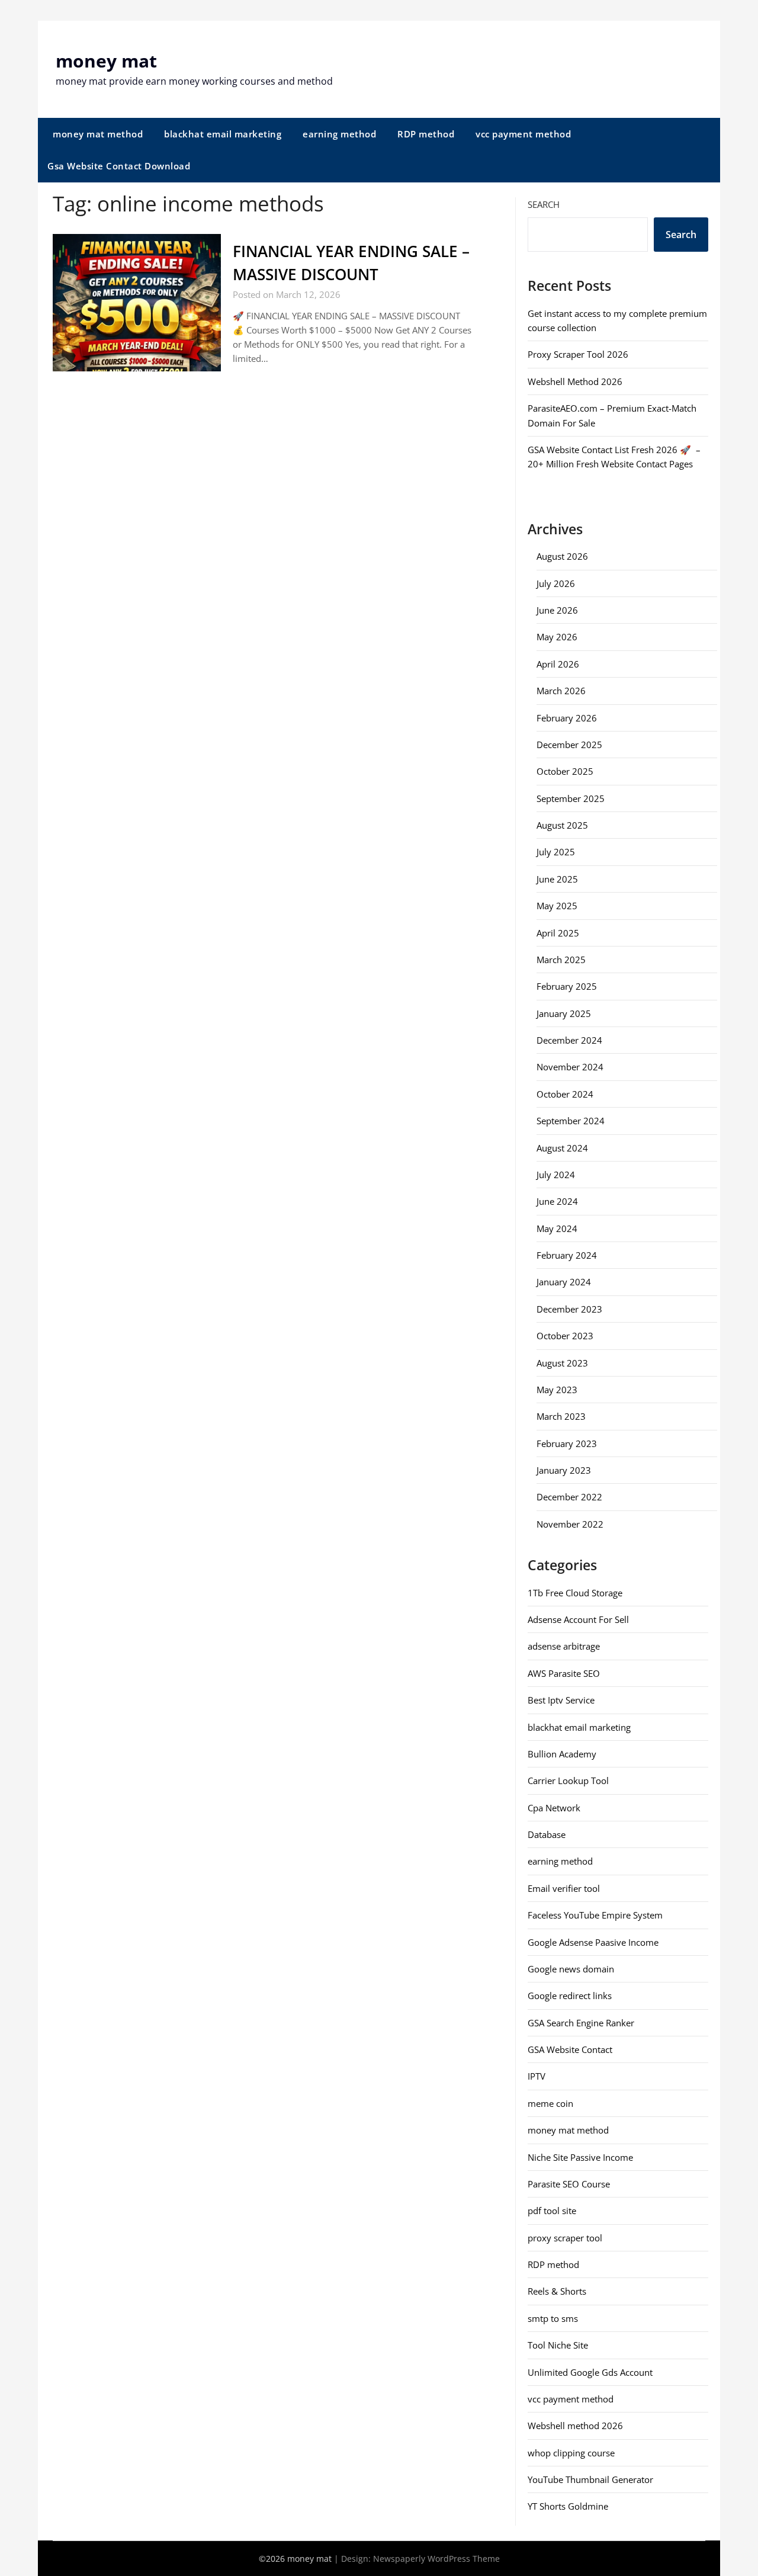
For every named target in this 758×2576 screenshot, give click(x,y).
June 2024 (557, 1201)
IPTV (537, 2076)
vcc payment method (523, 134)
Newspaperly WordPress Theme (436, 2559)
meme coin (550, 2103)
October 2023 (565, 1336)
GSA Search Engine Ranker (581, 2023)
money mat (106, 61)
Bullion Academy (562, 1754)
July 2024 (556, 1175)
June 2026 (557, 610)
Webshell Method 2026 (575, 381)
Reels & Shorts (557, 2291)
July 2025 (556, 852)
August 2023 (562, 1363)
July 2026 (556, 583)
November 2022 (570, 1524)
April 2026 (558, 664)
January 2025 (564, 1013)
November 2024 (570, 1067)
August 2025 (562, 825)
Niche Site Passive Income (580, 2157)
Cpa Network (554, 1808)
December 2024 (569, 1040)
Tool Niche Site (558, 2345)
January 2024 (564, 1282)
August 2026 (562, 556)
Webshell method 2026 (575, 2426)
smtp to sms (553, 2318)
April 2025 (558, 933)
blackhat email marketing (223, 134)
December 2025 (569, 745)
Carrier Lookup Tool (568, 1781)
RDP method (426, 134)
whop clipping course (571, 2453)
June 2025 (557, 879)
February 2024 (567, 1255)
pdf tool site (552, 2211)
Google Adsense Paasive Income (593, 1942)
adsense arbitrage (564, 1646)
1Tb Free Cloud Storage (575, 1593)
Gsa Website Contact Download (119, 166)
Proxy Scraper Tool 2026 (578, 354)
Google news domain (571, 1969)
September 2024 (571, 1121)
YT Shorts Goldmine (568, 2506)
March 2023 (561, 1416)
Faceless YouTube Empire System (595, 1915)
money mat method (98, 134)
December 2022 (569, 1497)
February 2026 (567, 718)
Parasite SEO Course (569, 2184)
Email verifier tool (564, 1888)
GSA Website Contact (570, 2049)
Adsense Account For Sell (578, 1619)
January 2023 (564, 1470)
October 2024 (565, 1094)
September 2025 (571, 798)
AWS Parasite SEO (564, 1673)
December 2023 (569, 1309)
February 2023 (567, 1443)
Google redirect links (570, 1996)
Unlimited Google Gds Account (590, 2372)
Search (544, 204)
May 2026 (557, 637)
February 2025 (567, 986)
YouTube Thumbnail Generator (590, 2479)
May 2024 (557, 1228)
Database (547, 1834)
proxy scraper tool (565, 2238)
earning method (339, 134)
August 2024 (562, 1148)
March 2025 (561, 960)
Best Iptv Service (561, 1700)
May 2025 (557, 906)
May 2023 (557, 1390)
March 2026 (561, 691)
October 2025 (565, 771)
